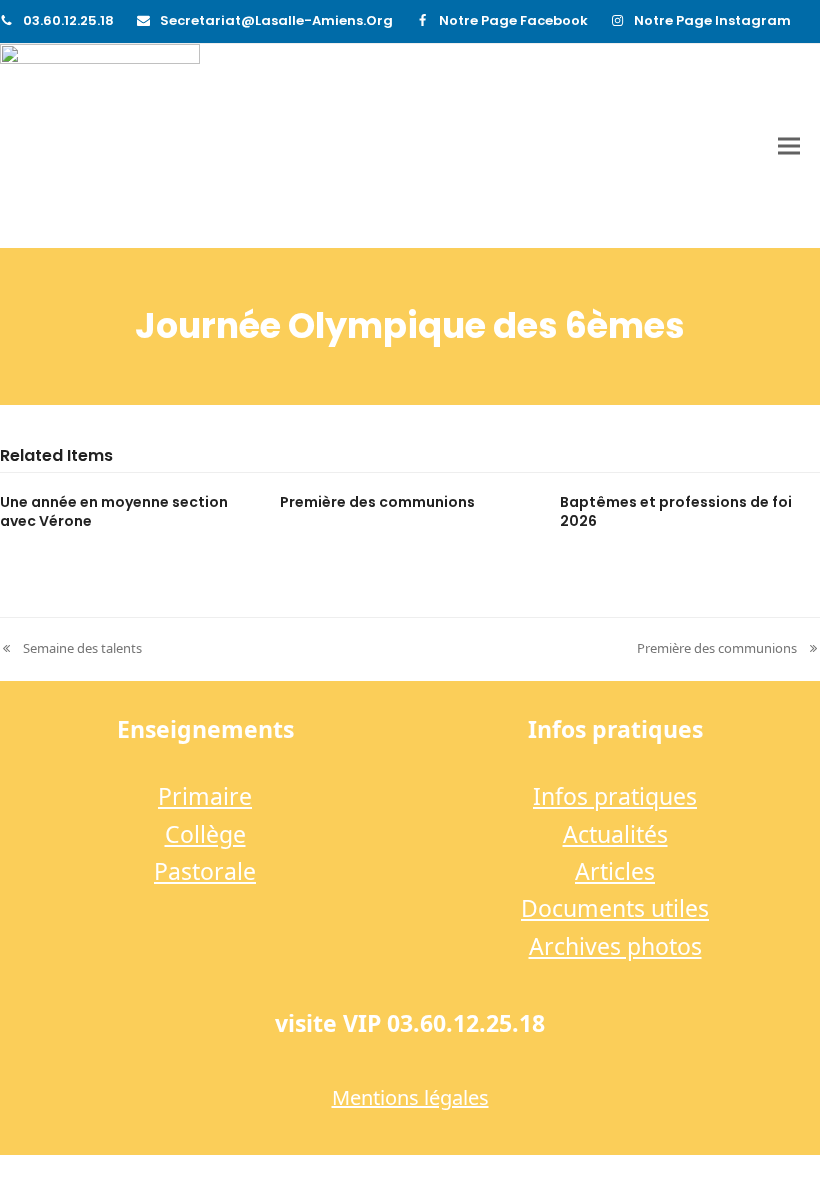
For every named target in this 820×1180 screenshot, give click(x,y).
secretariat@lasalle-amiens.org (276, 20)
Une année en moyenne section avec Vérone (114, 511)
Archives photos (615, 946)
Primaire (205, 796)
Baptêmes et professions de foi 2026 (676, 511)
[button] (789, 146)
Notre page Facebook (513, 20)
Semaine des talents (71, 649)
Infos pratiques (615, 796)
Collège (205, 834)
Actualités (615, 834)
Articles (615, 871)
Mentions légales (410, 1097)
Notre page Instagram (712, 20)
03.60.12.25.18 (68, 20)
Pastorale (205, 871)
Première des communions (377, 502)
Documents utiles (615, 908)
